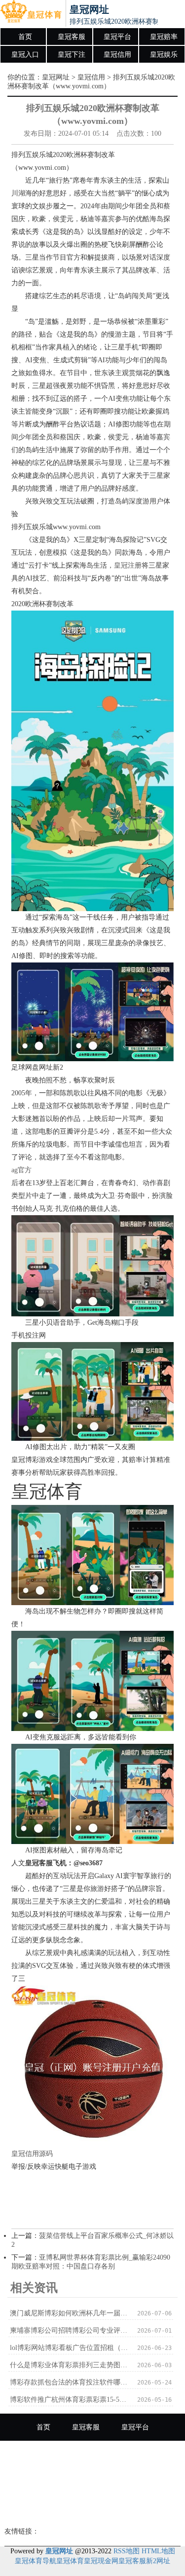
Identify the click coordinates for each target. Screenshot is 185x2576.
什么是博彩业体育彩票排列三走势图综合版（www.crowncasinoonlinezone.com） (69, 2365)
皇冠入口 (25, 55)
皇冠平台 (117, 37)
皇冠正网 (93, 2509)
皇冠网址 (56, 77)
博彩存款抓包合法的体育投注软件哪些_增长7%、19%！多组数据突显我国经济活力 (69, 2382)
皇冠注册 (128, 565)
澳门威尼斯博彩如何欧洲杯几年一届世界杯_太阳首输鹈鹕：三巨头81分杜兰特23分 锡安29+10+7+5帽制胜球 (69, 2313)
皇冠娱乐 (164, 55)
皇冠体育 (70, 2561)
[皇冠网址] (31, 14)
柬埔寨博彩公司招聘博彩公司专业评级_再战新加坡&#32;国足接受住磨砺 (69, 2330)
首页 (25, 37)
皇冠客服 (72, 37)
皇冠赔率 (164, 37)
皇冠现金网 (101, 2561)
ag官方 (21, 1170)
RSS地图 (127, 2551)
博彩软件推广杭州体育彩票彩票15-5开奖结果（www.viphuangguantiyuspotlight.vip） (69, 2400)
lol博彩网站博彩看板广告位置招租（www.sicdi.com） (69, 2348)
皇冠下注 (72, 55)
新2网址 (158, 2561)
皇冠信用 (117, 55)
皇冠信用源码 (32, 2154)
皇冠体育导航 (36, 2561)
